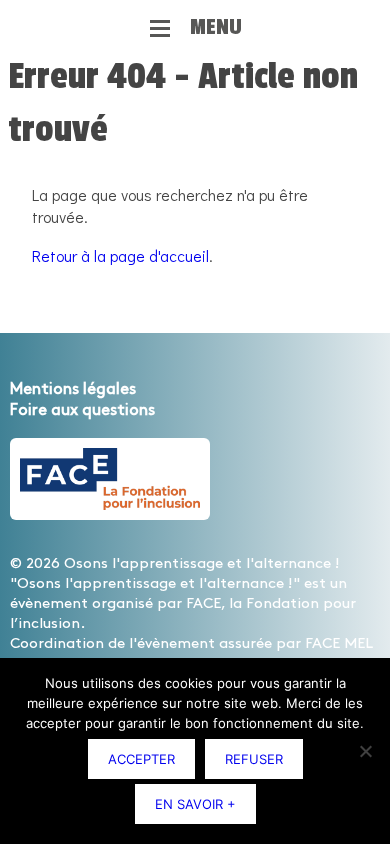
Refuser (254, 759)
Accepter (141, 759)
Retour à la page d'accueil (120, 255)
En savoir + (195, 804)
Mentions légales (73, 389)
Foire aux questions (82, 410)
